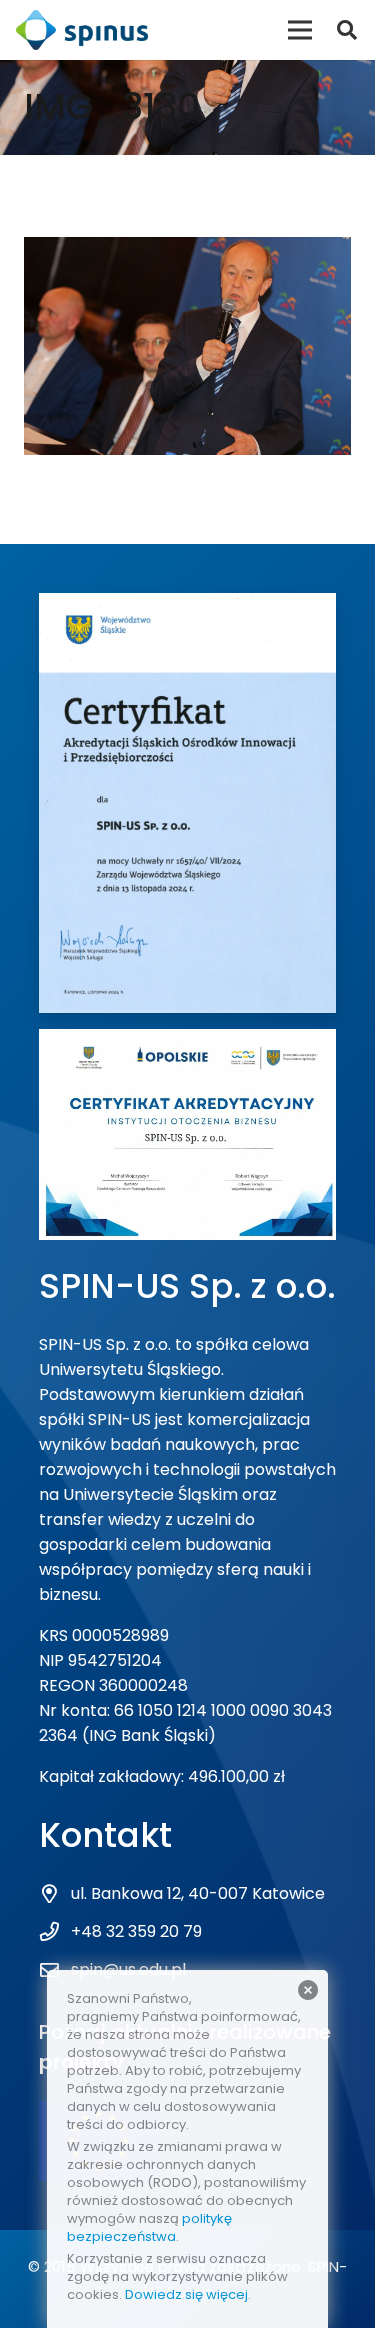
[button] (347, 30)
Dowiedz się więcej (186, 2294)
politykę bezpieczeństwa (149, 2227)
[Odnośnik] (82, 30)
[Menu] (300, 30)
